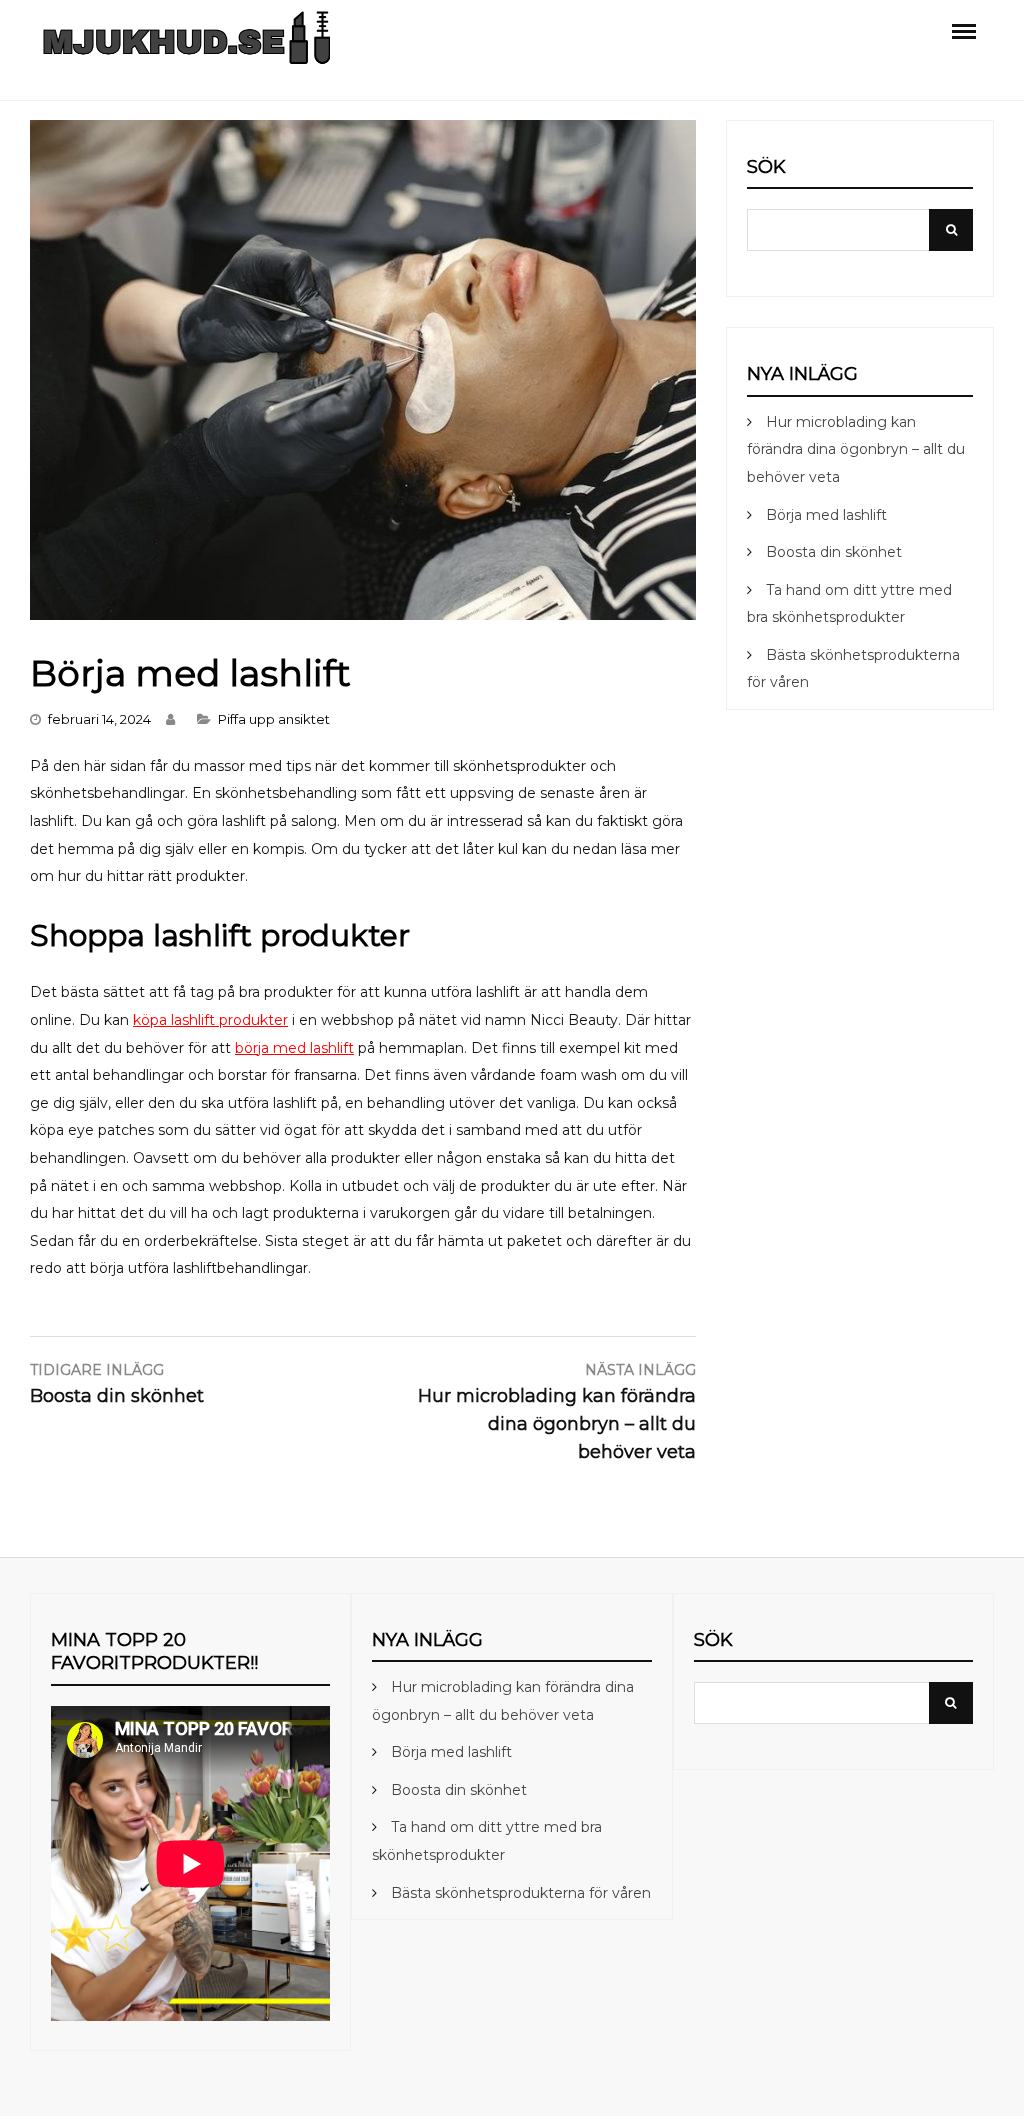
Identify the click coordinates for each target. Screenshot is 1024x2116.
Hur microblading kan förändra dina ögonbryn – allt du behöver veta (856, 449)
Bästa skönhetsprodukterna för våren (521, 1893)
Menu (964, 30)
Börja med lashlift (826, 515)
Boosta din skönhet (834, 552)
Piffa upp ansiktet (274, 719)
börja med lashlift (294, 1048)
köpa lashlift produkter (210, 1020)
